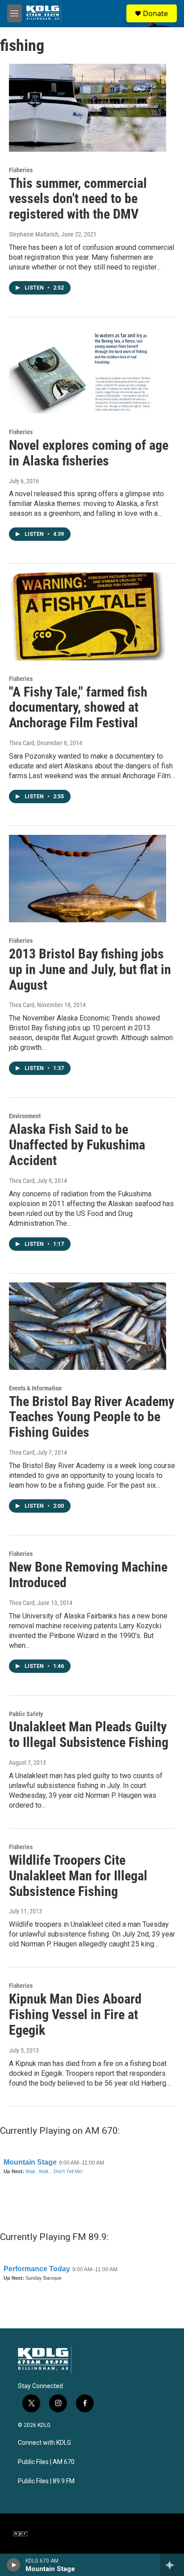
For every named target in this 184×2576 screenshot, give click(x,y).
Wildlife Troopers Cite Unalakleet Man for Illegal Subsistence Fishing (78, 1876)
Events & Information (35, 1388)
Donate (155, 13)
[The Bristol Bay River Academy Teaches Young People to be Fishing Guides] (88, 1326)
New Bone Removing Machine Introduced (88, 1575)
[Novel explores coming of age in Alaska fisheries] (88, 370)
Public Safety (26, 1714)
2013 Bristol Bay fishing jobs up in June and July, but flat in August (90, 969)
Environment (25, 1116)
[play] (14, 2565)
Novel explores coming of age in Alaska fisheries (89, 453)
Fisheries (21, 170)
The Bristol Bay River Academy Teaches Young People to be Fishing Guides (92, 1417)
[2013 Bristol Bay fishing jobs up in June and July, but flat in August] (88, 879)
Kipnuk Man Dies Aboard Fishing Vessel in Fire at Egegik (75, 2014)
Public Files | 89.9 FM (46, 2481)
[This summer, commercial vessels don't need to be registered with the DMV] (88, 108)
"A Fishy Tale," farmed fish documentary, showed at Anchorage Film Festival (78, 707)
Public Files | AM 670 (46, 2462)
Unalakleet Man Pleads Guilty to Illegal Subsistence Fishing (89, 1734)
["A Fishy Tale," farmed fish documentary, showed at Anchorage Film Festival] (88, 616)
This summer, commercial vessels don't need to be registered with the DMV (78, 199)
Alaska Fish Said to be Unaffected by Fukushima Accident (77, 1145)
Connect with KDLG (44, 2443)
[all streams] (172, 2565)
